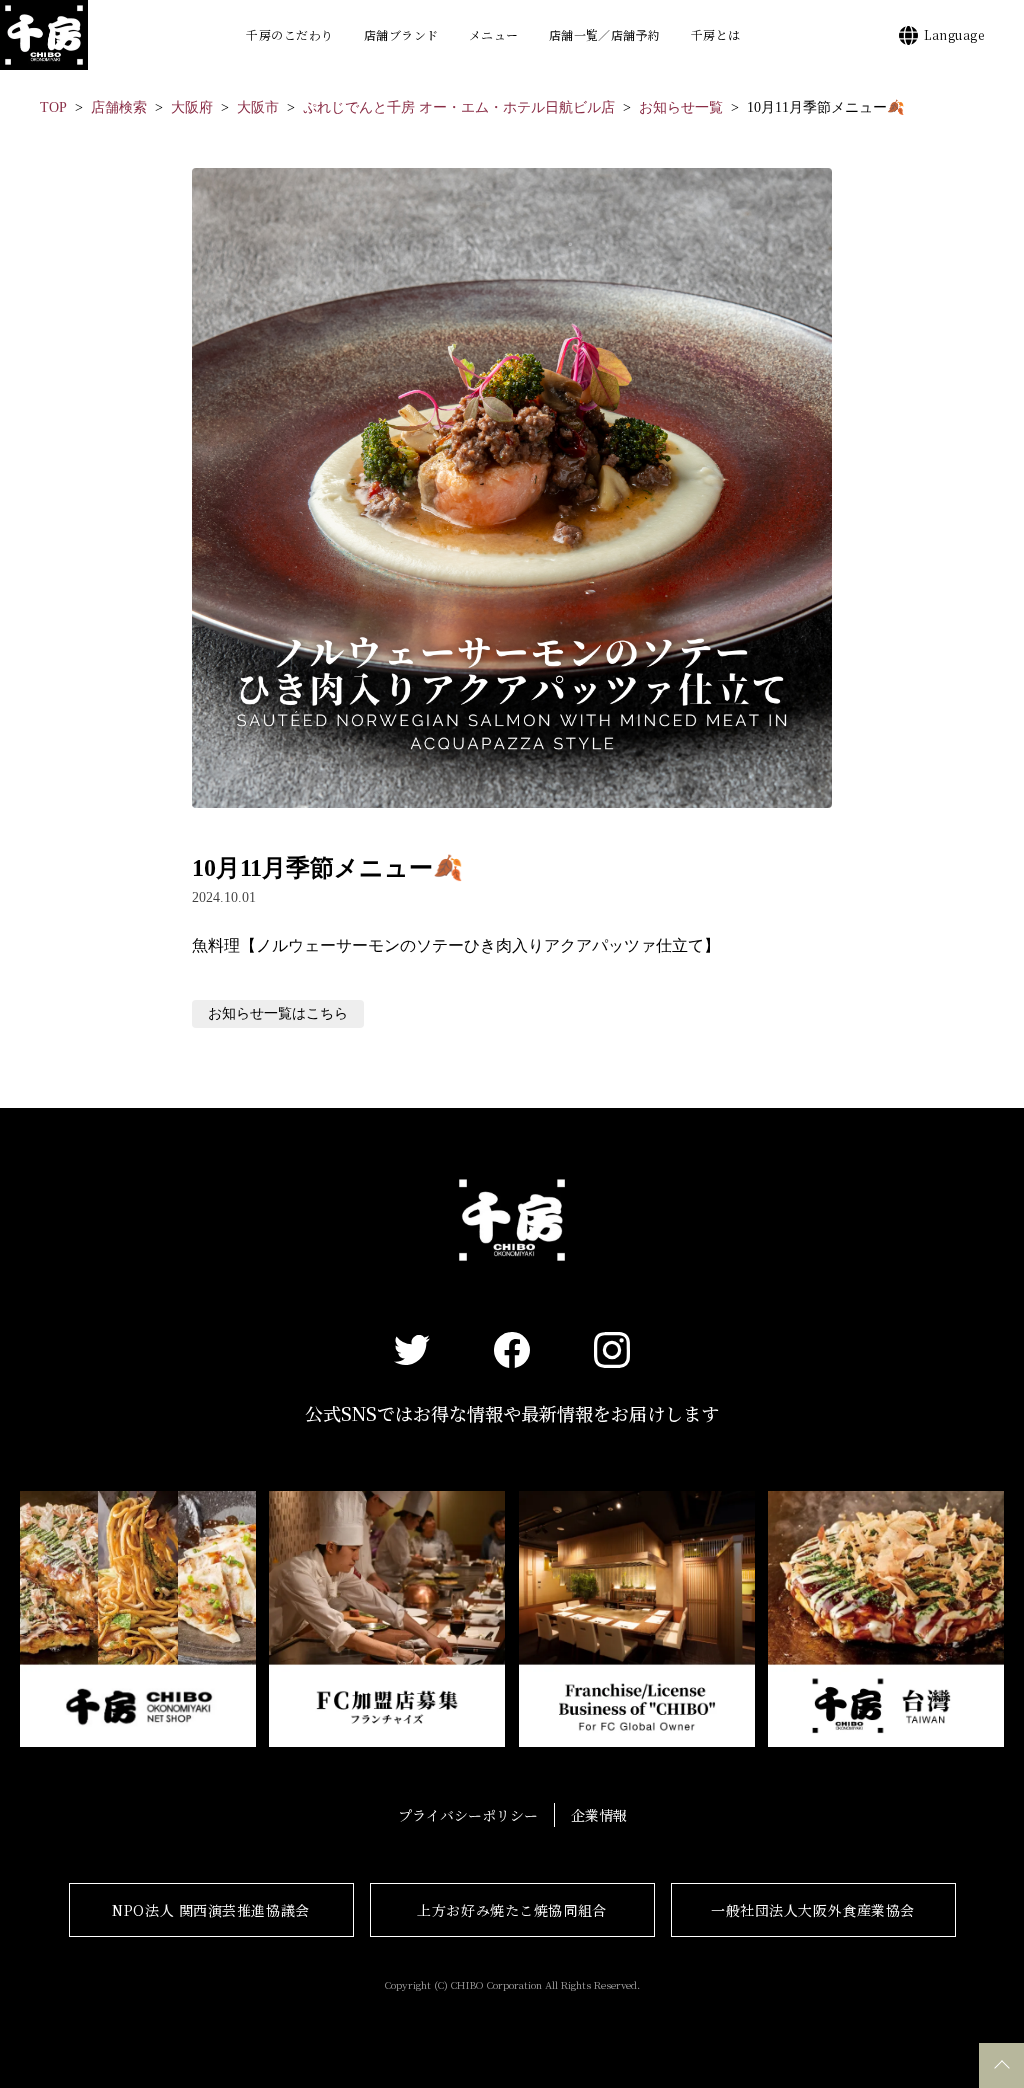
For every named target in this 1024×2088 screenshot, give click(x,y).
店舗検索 (119, 107)
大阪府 (192, 107)
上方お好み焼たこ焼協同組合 (511, 1910)
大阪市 (258, 107)
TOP (53, 107)
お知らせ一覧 (681, 107)
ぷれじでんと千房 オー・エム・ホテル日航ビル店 (459, 107)
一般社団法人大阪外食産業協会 (813, 1910)
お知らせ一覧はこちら (278, 1013)
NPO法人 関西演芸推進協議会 (210, 1910)
